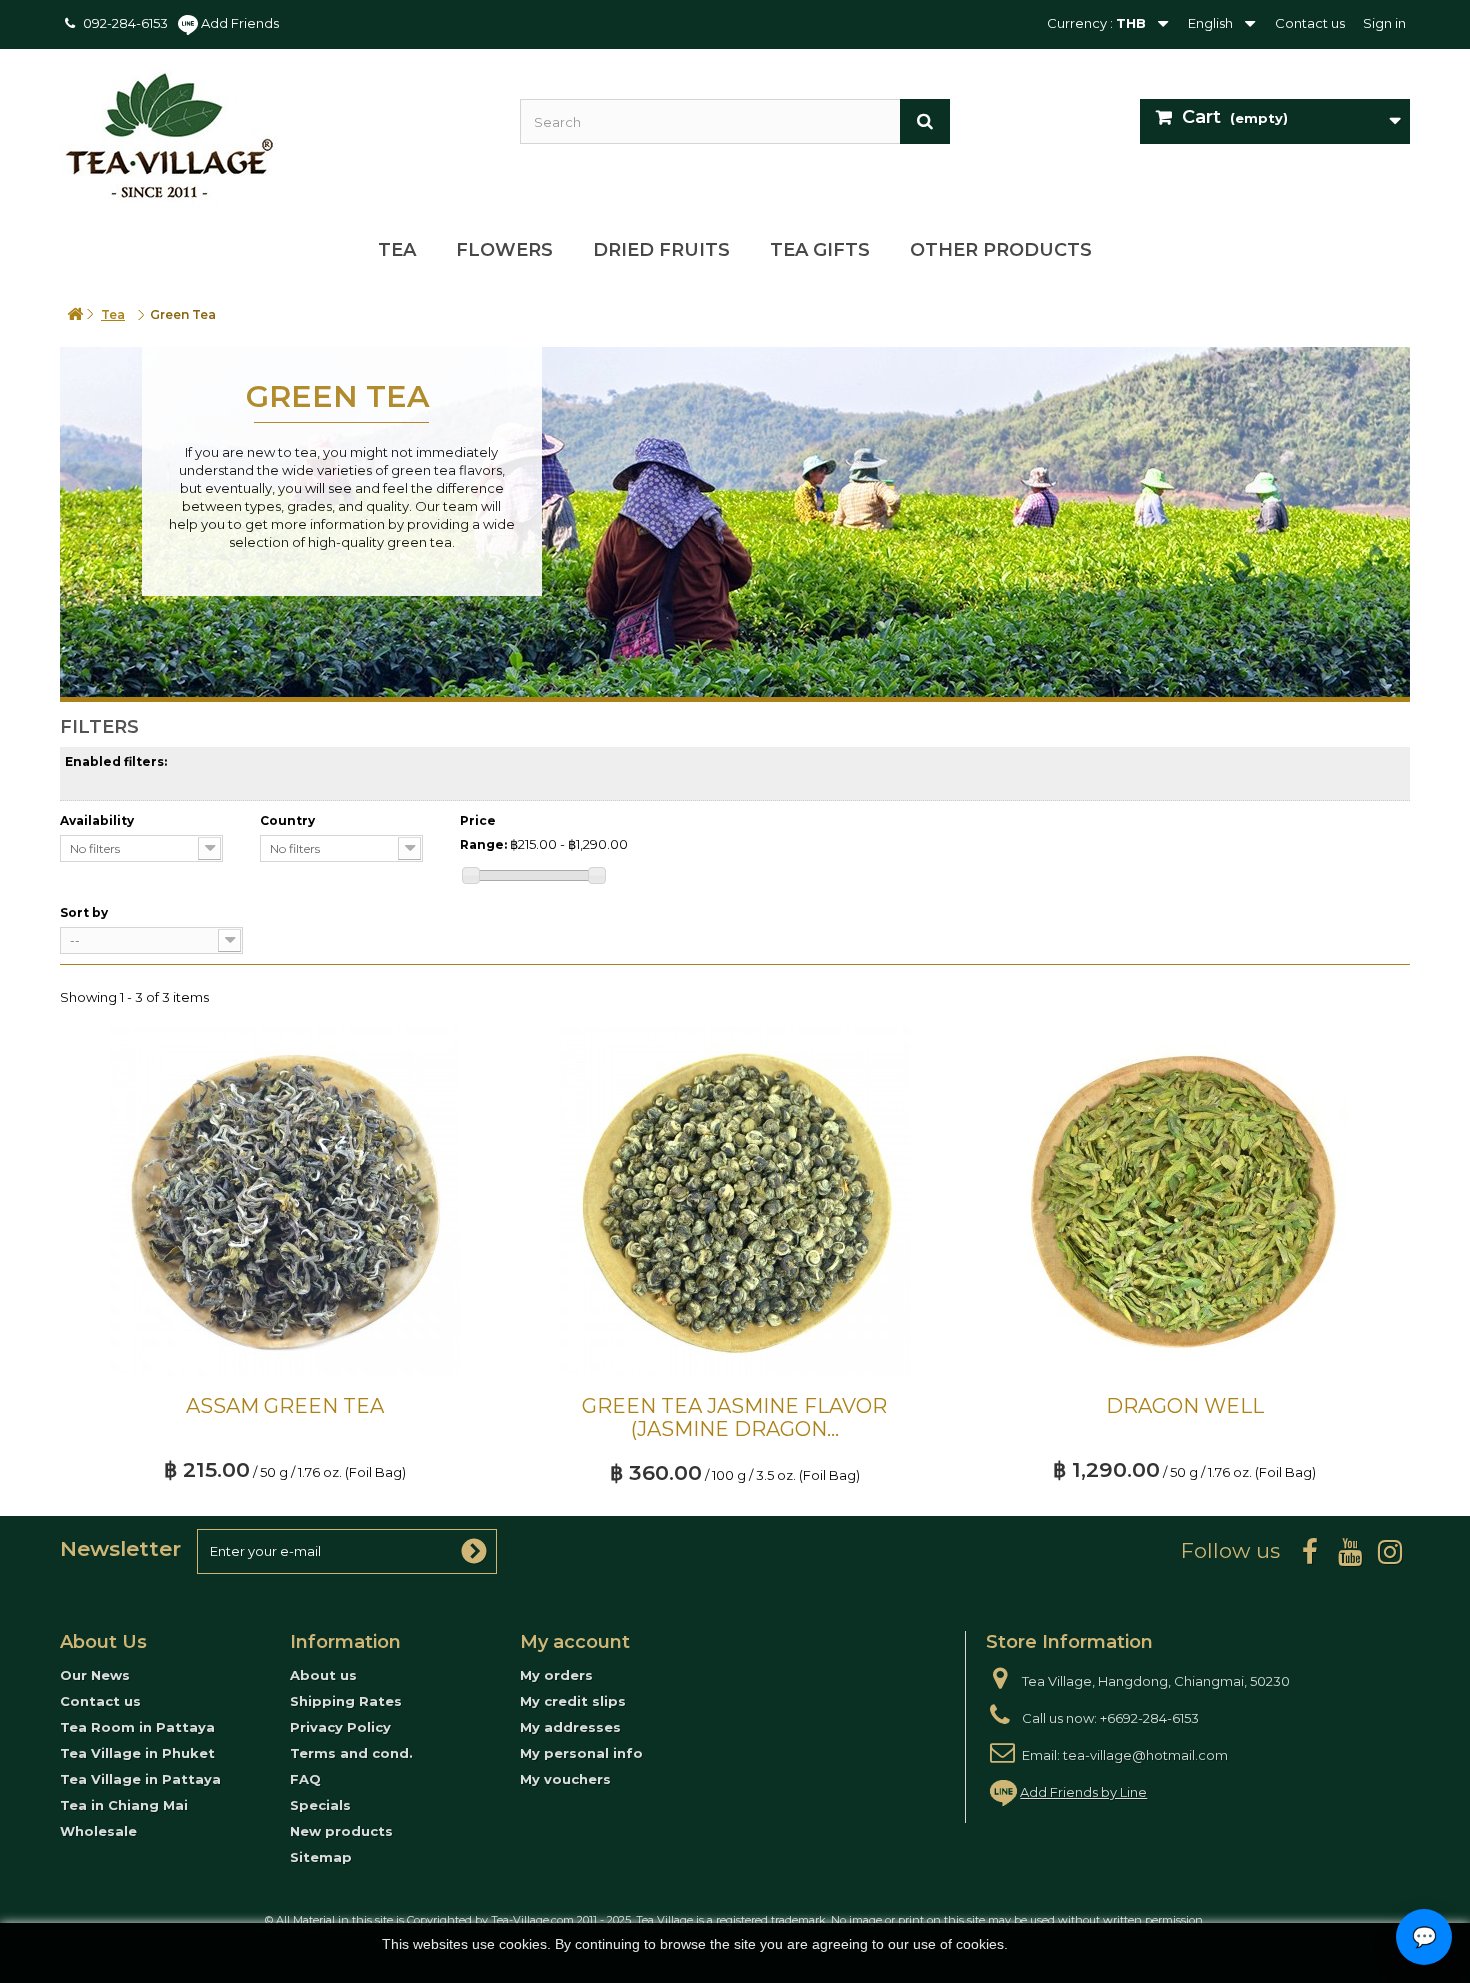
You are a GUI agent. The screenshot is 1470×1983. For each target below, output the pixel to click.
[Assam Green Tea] (285, 1202)
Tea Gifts (820, 250)
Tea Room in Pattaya (137, 1727)
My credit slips (573, 1701)
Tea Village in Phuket (137, 1753)
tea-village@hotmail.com (1145, 1755)
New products (341, 1831)
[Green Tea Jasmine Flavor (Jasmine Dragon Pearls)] (735, 1202)
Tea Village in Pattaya (140, 1779)
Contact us (1310, 23)
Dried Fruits (661, 250)
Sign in (1384, 23)
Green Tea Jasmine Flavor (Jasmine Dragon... (734, 1418)
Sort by (84, 912)
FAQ (305, 1779)
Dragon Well (1185, 1406)
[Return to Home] (75, 314)
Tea (397, 250)
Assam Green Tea (285, 1406)
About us (323, 1675)
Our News (95, 1675)
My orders (556, 1675)
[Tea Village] (275, 135)
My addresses (570, 1727)
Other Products (1001, 250)
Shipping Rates (346, 1701)
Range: (483, 844)
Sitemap (321, 1857)
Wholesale (98, 1831)
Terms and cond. (351, 1753)
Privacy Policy (340, 1727)
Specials (320, 1805)
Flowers (504, 250)
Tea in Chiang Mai (124, 1805)
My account (575, 1642)
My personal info (581, 1753)
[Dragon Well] (1185, 1202)
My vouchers (565, 1779)
